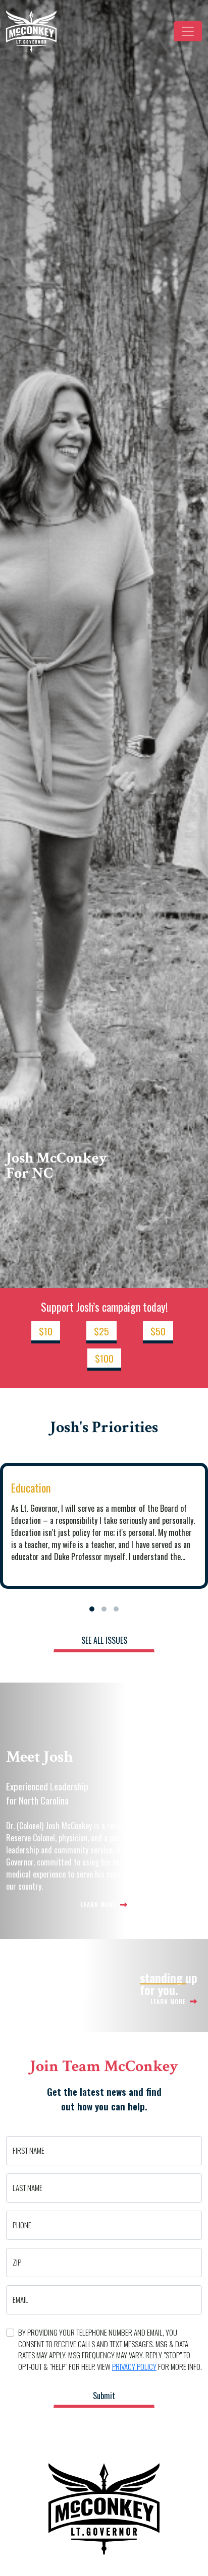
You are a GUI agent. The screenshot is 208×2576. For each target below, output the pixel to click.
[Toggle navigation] (188, 31)
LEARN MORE (99, 1905)
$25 (101, 1331)
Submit (104, 2396)
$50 (158, 1331)
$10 (46, 1331)
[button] (92, 1609)
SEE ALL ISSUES (104, 1640)
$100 (104, 1358)
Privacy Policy (134, 2366)
